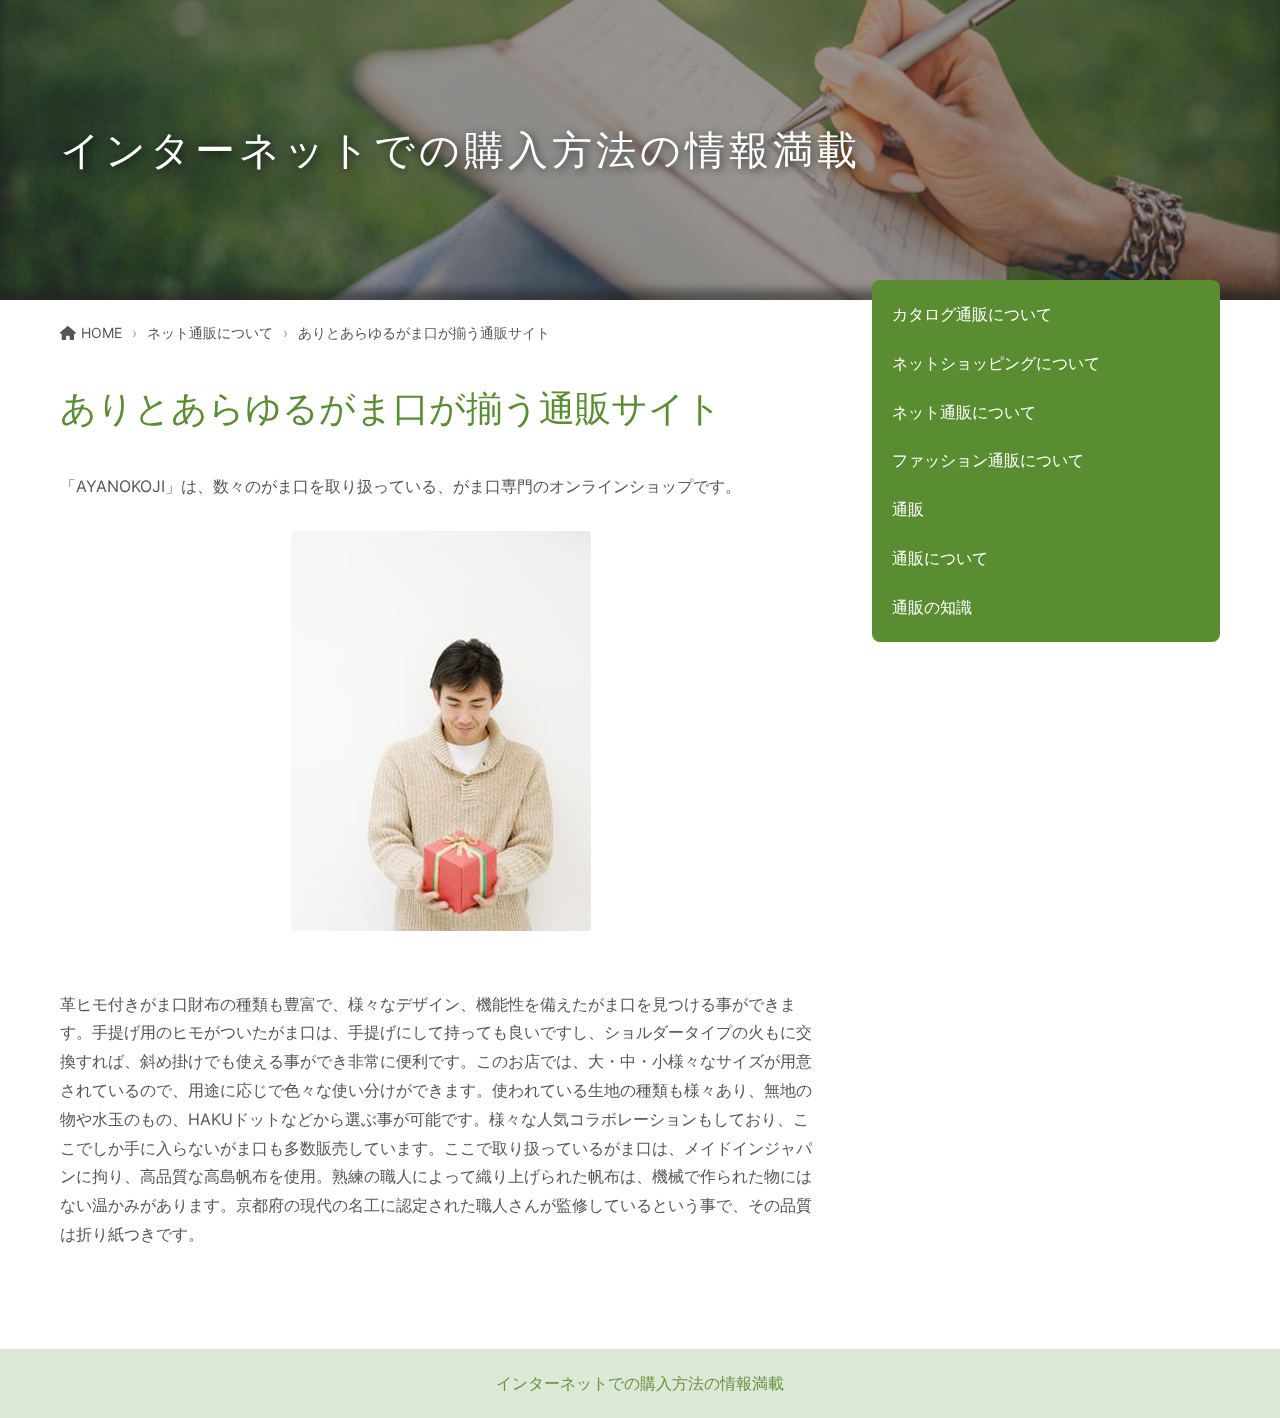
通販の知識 (932, 607)
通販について (940, 558)
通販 (908, 509)
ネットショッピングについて (996, 363)
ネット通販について (210, 332)
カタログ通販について (972, 314)
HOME (101, 332)
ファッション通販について (988, 460)
